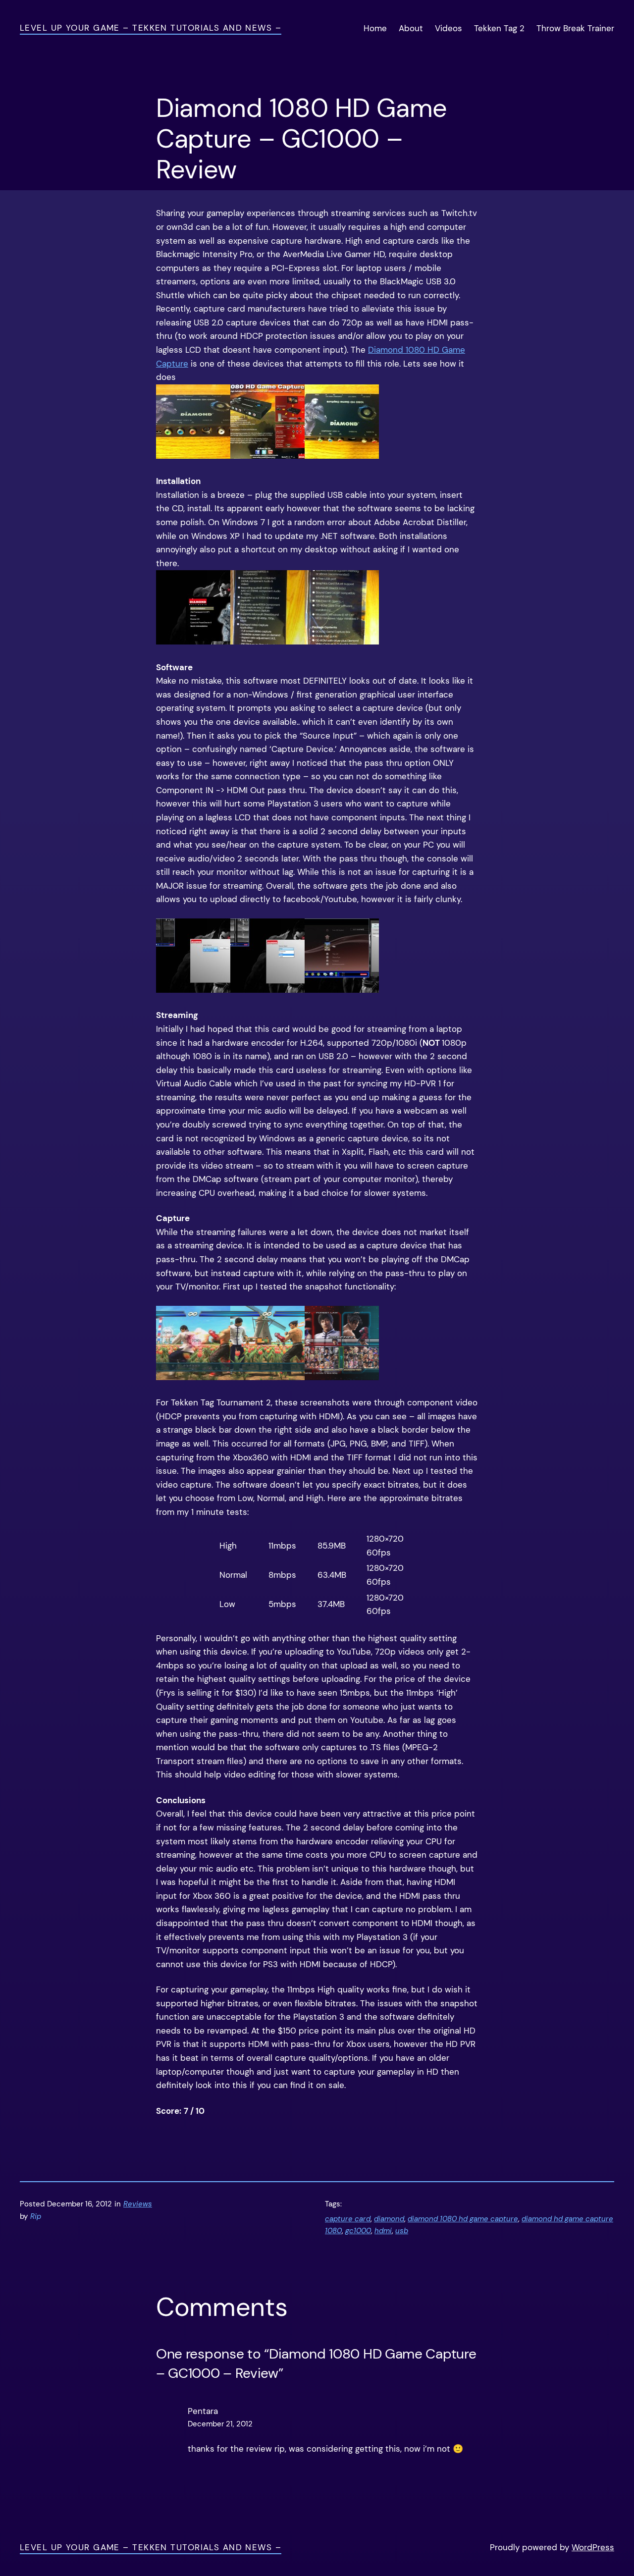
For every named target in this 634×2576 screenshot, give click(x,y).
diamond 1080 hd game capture (463, 2219)
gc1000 (358, 2231)
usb (402, 2231)
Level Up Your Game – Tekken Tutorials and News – (151, 28)
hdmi (383, 2231)
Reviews (138, 2204)
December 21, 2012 (220, 2424)
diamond (389, 2219)
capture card (348, 2219)
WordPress (593, 2547)
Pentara (203, 2411)
